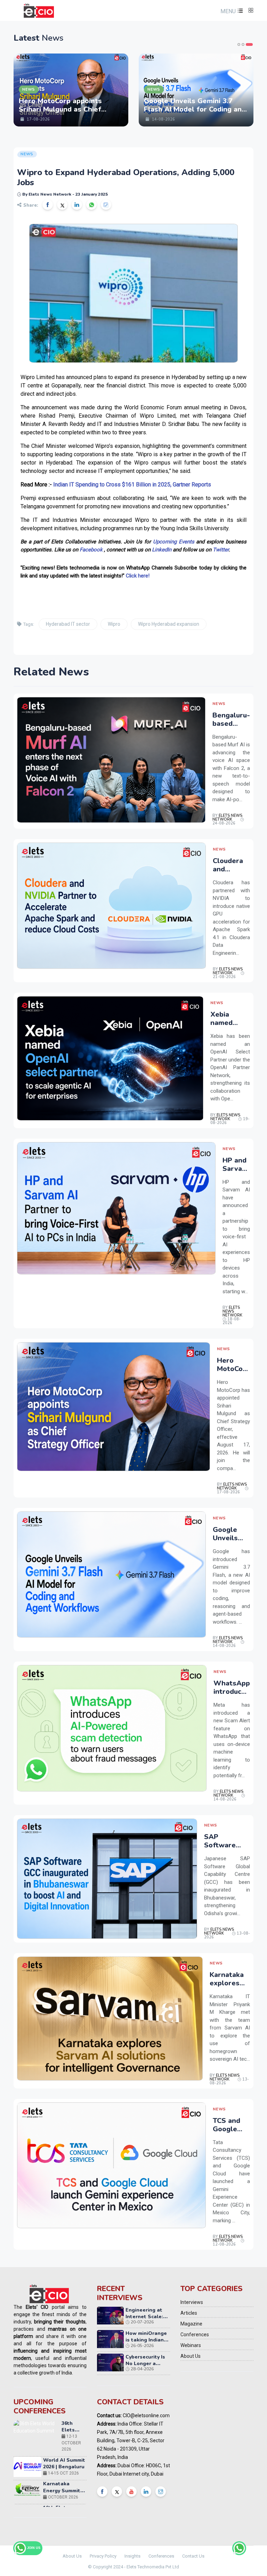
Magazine (191, 2324)
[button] (231, 11)
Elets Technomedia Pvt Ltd (153, 2567)
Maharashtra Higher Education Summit (70, 2481)
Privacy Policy (103, 2556)
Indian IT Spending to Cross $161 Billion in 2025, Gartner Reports (132, 485)
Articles (189, 2313)
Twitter (221, 550)
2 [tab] (247, 44)
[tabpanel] (71, 90)
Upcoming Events (174, 542)
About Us (191, 2356)
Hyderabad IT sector (68, 624)
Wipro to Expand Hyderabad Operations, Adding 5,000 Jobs (126, 177)
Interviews (192, 2302)
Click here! (138, 576)
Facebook (91, 550)
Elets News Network (227, 818)
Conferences (195, 2335)
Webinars (191, 2345)
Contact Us (193, 2556)
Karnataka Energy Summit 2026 (62, 2430)
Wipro (114, 624)
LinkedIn (162, 550)
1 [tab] (241, 44)
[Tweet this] (62, 205)
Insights (132, 2556)
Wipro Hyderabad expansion (169, 624)
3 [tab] (251, 44)
